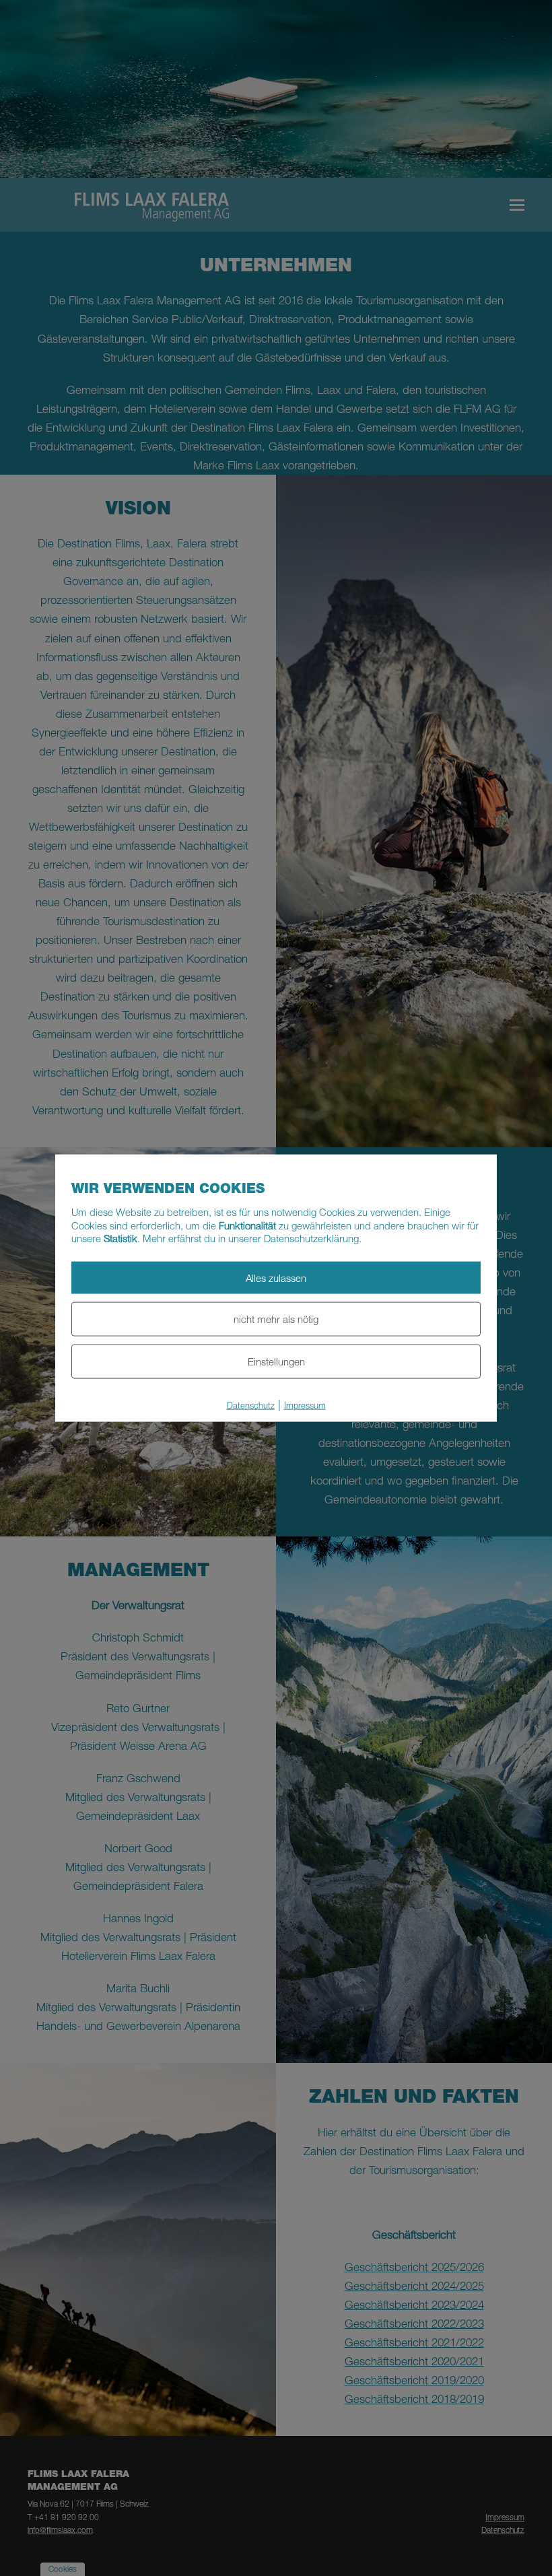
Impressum (305, 1404)
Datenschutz (251, 1404)
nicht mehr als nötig (276, 1319)
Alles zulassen (276, 1277)
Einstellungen (276, 1361)
